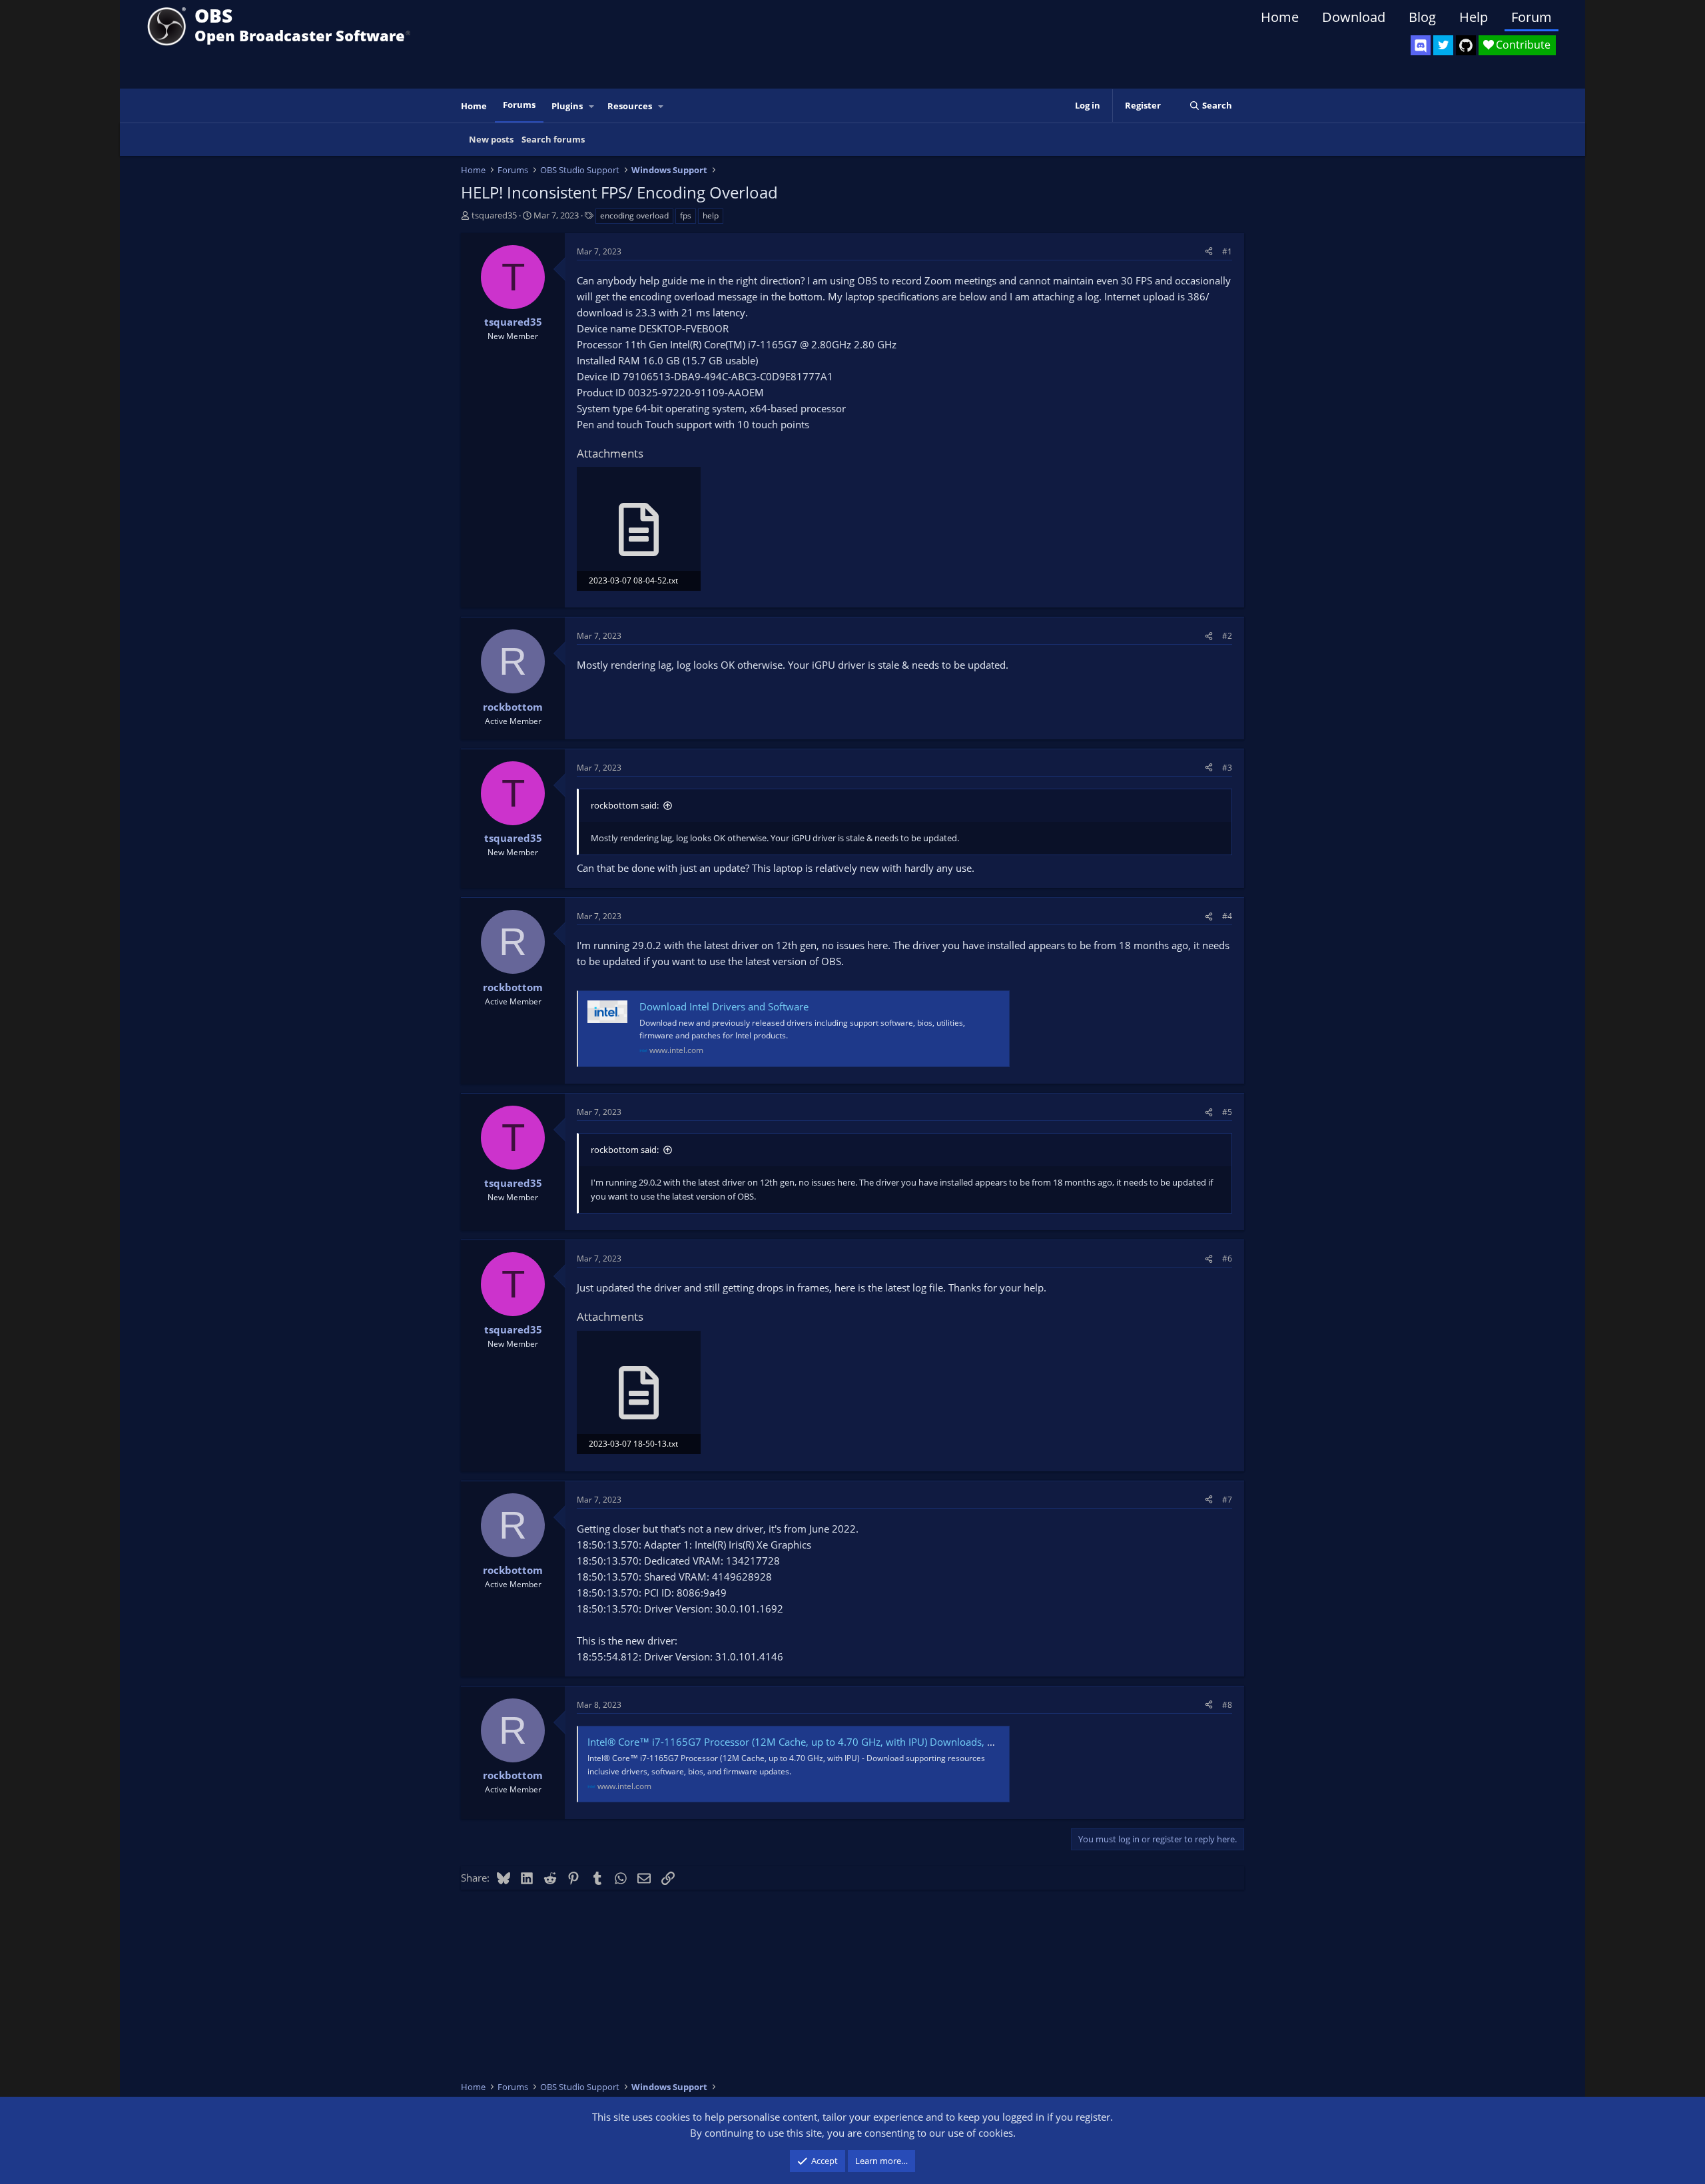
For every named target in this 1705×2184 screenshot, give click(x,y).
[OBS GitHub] (1466, 45)
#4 (1227, 916)
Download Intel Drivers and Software (724, 1006)
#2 (1227, 636)
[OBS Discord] (1421, 45)
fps (686, 215)
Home (1280, 17)
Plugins (567, 106)
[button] (592, 106)
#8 (1227, 1705)
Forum (1532, 17)
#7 (1227, 1500)
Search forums (553, 139)
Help (1474, 17)
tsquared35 (494, 215)
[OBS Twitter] (1443, 45)
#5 (1227, 1112)
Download (1354, 17)
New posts (491, 139)
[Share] (1209, 251)
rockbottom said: (625, 805)
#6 (1227, 1259)
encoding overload (634, 215)
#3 (1227, 768)
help (711, 215)
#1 (1227, 251)
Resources (630, 106)
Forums (519, 105)
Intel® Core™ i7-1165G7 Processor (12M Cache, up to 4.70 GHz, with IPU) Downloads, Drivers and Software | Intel (851, 1742)
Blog (1422, 17)
